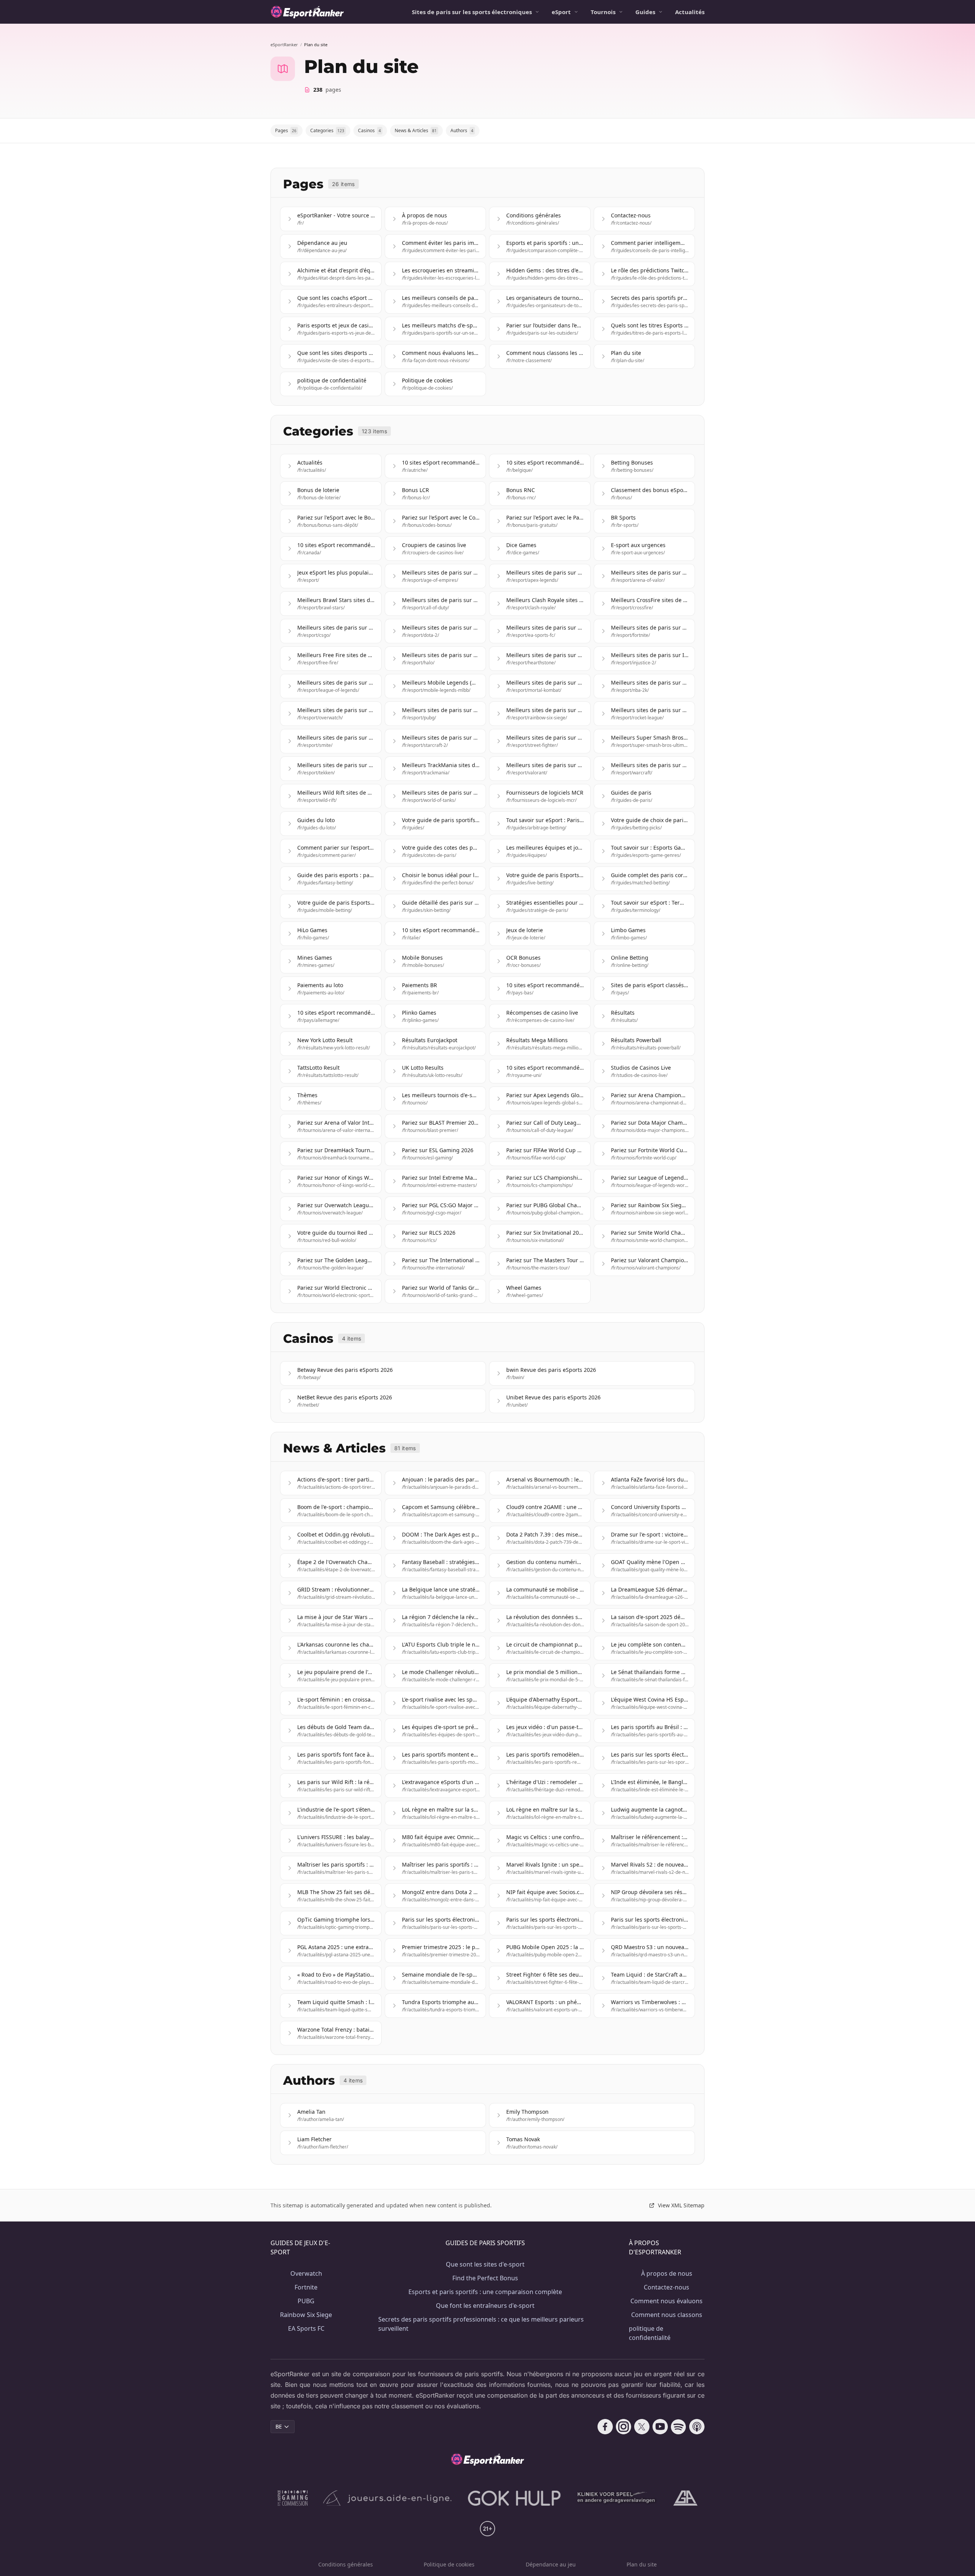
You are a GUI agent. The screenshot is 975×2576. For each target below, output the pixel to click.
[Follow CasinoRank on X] (642, 2427)
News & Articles (416, 130)
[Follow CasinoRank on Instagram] (624, 2427)
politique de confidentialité (650, 2333)
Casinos (369, 130)
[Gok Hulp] (514, 2498)
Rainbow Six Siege (306, 2315)
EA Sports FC (306, 2328)
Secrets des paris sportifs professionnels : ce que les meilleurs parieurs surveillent (481, 2324)
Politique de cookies (449, 2564)
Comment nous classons (667, 2315)
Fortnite (306, 2287)
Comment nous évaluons (666, 2301)
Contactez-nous (666, 2287)
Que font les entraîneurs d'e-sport (485, 2306)
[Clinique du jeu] (617, 2498)
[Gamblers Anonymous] (685, 2498)
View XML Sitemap (681, 2205)
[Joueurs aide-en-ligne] (388, 2498)
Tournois (603, 12)
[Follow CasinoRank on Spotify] (679, 2427)
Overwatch (306, 2273)
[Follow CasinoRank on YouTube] (660, 2427)
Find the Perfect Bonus (485, 2278)
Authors (462, 130)
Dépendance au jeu (551, 2564)
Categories (327, 130)
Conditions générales (346, 2564)
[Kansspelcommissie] (293, 2498)
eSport (561, 12)
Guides (645, 12)
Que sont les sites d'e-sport (485, 2264)
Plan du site (642, 2564)
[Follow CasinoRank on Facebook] (605, 2427)
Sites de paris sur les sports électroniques (472, 12)
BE (279, 2426)
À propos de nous (667, 2273)
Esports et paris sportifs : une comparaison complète (485, 2292)
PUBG (306, 2301)
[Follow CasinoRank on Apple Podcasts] (697, 2427)
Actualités (690, 12)
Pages (286, 130)
